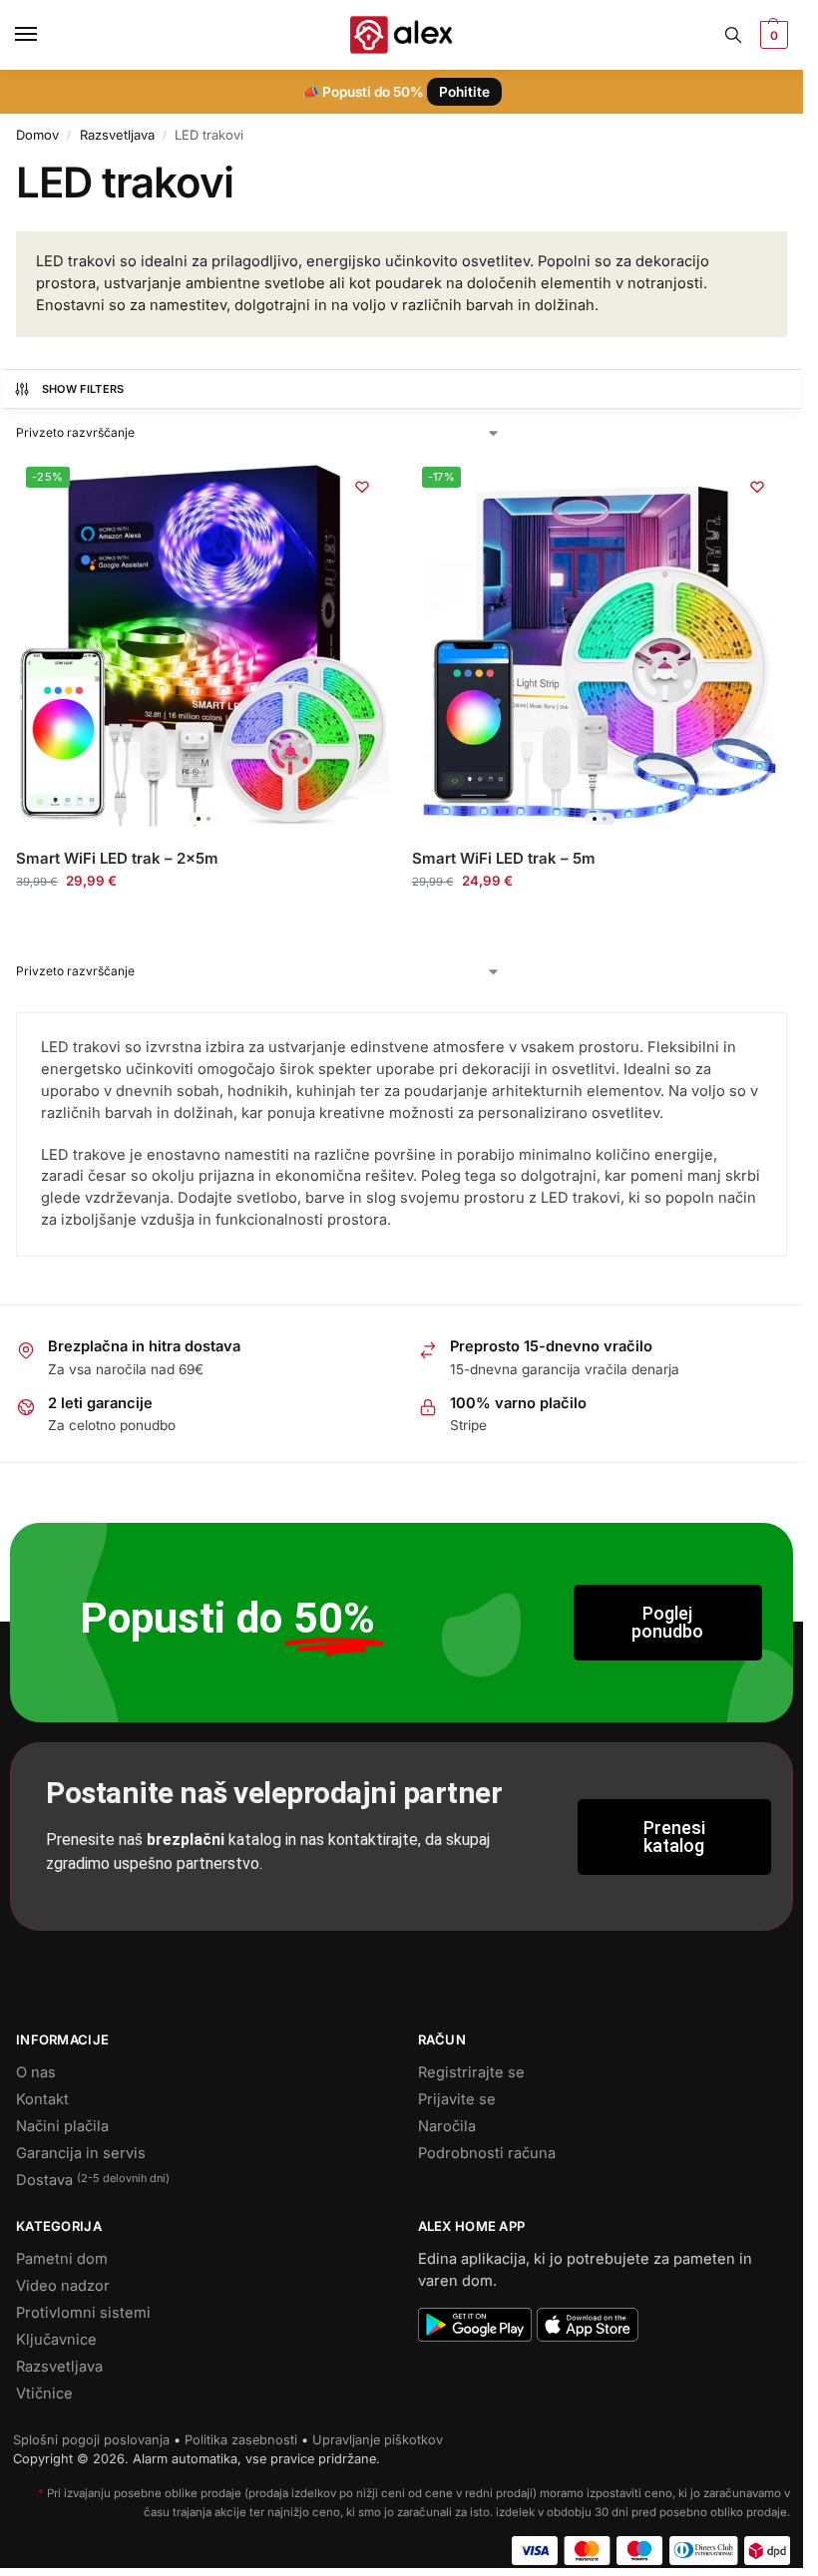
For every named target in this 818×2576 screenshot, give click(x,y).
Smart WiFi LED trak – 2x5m (117, 858)
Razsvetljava (117, 135)
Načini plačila (62, 2126)
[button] (772, 35)
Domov (37, 135)
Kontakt (42, 2099)
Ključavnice (56, 2340)
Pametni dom (62, 2259)
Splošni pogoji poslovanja (91, 2440)
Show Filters (83, 389)
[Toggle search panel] (733, 35)
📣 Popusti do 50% (396, 92)
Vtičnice (44, 2393)
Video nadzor (63, 2286)
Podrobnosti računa (487, 2153)
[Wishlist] (362, 487)
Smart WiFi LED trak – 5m (504, 858)
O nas (36, 2072)
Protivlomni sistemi (83, 2313)
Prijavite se (457, 2099)
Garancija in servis (81, 2153)
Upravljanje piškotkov (378, 2440)
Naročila (447, 2126)
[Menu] (45, 35)
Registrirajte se (471, 2072)
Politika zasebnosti (241, 2440)
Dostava (93, 2180)
